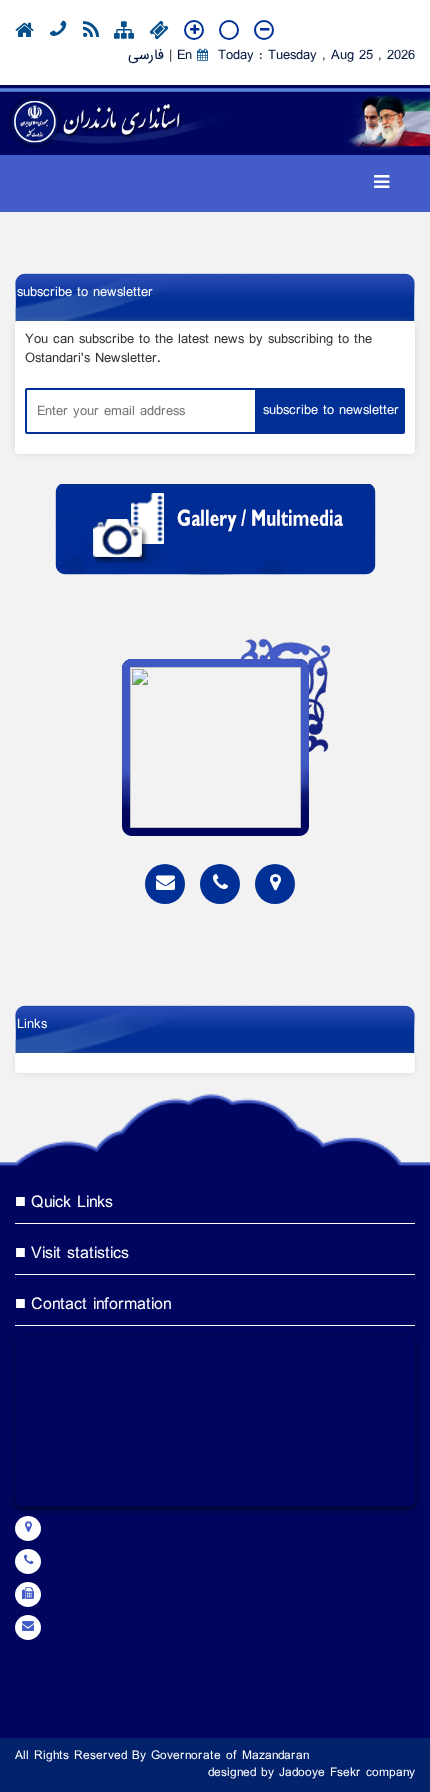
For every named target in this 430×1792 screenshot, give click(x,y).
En (184, 55)
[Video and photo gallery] (215, 529)
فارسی (146, 55)
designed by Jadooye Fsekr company (311, 1773)
